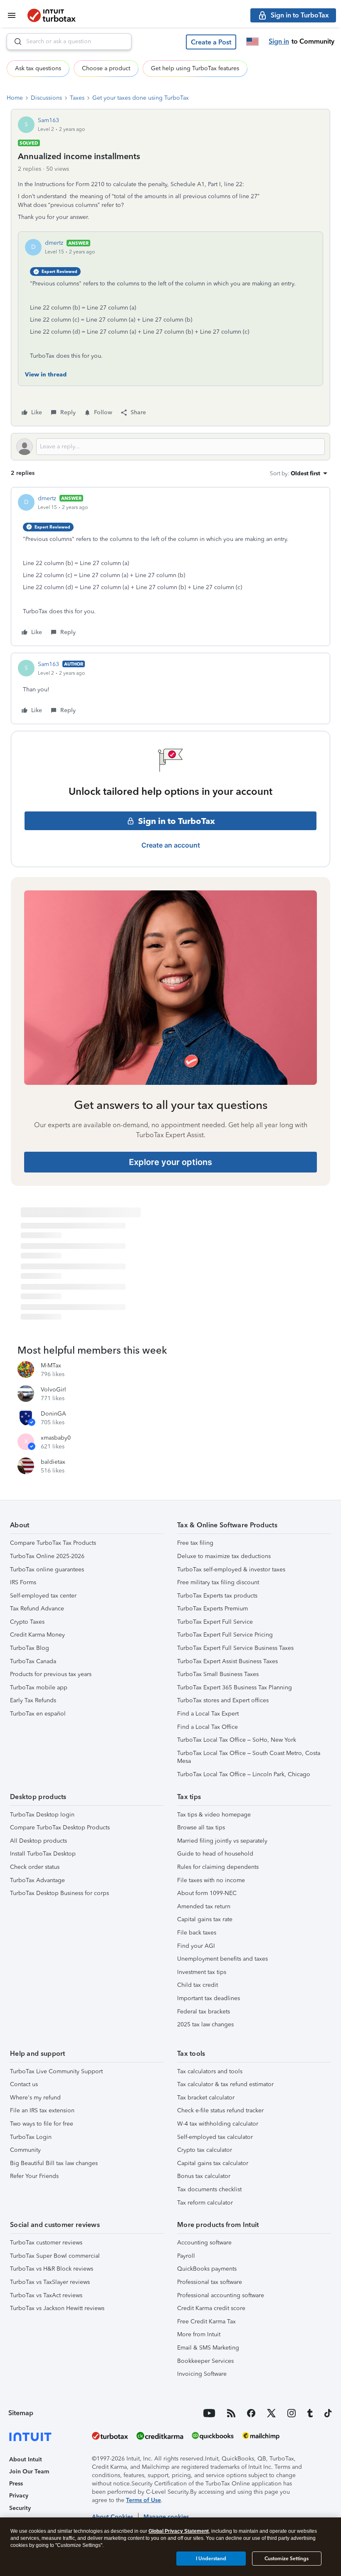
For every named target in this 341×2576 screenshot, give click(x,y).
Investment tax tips (202, 1972)
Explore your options (170, 1162)
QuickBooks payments (207, 2269)
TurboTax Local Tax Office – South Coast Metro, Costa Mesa (249, 1757)
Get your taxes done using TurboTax (141, 98)
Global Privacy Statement (179, 2531)
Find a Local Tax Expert (208, 1714)
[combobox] (69, 42)
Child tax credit (198, 1985)
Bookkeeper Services (205, 2361)
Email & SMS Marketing (208, 2348)
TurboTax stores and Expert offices (223, 1700)
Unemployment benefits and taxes (222, 1959)
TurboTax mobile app (39, 1687)
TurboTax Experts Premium (213, 1609)
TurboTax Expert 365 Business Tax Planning (235, 1687)
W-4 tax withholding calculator (218, 2124)
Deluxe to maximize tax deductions (224, 1556)
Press (16, 2484)
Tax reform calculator (205, 2203)
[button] (211, 42)
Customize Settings (287, 2559)
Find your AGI (196, 1946)
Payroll (186, 2256)
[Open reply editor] (170, 447)
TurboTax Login (31, 2137)
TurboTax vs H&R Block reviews (52, 2269)
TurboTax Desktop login (42, 1815)
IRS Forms (23, 1582)
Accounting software (204, 2243)
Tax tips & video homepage (214, 1815)
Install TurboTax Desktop (43, 1854)
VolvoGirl (53, 1390)
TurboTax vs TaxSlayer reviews (50, 2282)
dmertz (54, 243)
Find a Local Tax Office (208, 1727)
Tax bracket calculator (206, 2098)
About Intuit (26, 2459)
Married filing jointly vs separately (222, 1841)
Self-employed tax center (43, 1596)
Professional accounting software (221, 2295)
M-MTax (51, 1365)
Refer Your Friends (34, 2176)
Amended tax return (204, 1906)
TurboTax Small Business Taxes (218, 1674)
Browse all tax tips (201, 1828)
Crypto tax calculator (205, 2150)
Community (25, 2150)
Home (15, 98)
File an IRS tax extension (42, 2110)
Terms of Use (143, 2500)
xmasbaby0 (56, 1438)
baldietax (53, 1462)
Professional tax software (210, 2282)
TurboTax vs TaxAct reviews (46, 2295)
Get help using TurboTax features (195, 68)
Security (20, 2508)
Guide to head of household (215, 1854)
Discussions (46, 98)
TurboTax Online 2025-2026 (47, 1556)
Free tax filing (195, 1543)
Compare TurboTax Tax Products (53, 1543)
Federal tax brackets (204, 2012)
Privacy (19, 2496)
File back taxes (197, 1933)
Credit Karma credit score (211, 2308)
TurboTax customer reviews (46, 2243)
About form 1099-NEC (207, 1893)
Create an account (171, 845)
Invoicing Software (202, 2374)
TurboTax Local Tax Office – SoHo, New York (237, 1740)
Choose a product (106, 68)
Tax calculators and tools (210, 2071)
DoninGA (53, 1414)
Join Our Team (29, 2472)
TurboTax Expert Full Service (215, 1622)
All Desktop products (38, 1841)
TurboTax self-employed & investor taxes (231, 1569)
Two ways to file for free (42, 2124)
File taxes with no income (211, 1880)
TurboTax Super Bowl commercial (55, 2256)
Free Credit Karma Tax (206, 2322)
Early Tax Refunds (33, 1700)
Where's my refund (35, 2098)
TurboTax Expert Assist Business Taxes (227, 1661)
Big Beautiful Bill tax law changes (54, 2163)
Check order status (35, 1867)
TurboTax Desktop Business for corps (59, 1893)
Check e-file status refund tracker (220, 2110)
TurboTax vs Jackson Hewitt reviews (57, 2308)
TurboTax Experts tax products (217, 1596)
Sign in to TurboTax (177, 821)
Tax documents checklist (209, 2189)
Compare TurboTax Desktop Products (60, 1828)
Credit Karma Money (37, 1635)
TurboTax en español (38, 1714)
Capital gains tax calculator (213, 2163)
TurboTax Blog (30, 1648)
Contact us (24, 2084)
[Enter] (15, 42)
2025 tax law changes (205, 2024)
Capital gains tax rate (205, 1919)
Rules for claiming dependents (218, 1867)
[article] (170, 567)
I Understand (211, 2559)
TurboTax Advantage (37, 1880)
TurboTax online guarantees (47, 1569)
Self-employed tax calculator (215, 2137)
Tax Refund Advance (37, 1609)
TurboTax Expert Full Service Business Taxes (235, 1648)
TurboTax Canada (33, 1661)
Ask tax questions (38, 68)
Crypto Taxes (27, 1622)
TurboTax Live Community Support (56, 2071)
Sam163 (48, 120)
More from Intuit (199, 2334)
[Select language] (252, 42)
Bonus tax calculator (204, 2176)
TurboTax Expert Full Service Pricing (225, 1635)
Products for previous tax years (51, 1674)
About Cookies (112, 2517)
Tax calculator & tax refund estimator (225, 2084)
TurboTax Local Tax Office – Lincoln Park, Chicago (244, 1774)
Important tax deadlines (209, 1998)
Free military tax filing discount (218, 1582)
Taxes (77, 98)
